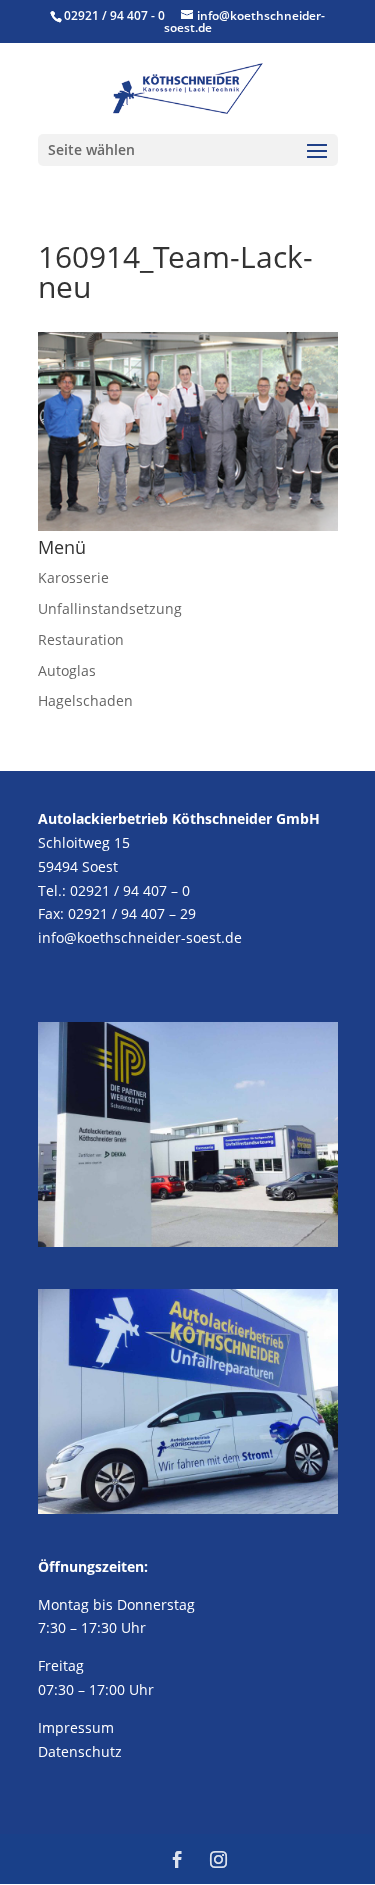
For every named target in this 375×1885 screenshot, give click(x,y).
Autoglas (67, 670)
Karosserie (73, 577)
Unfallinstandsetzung (110, 608)
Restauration (81, 639)
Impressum (76, 1727)
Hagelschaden (85, 700)
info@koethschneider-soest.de (140, 937)
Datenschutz (80, 1751)
